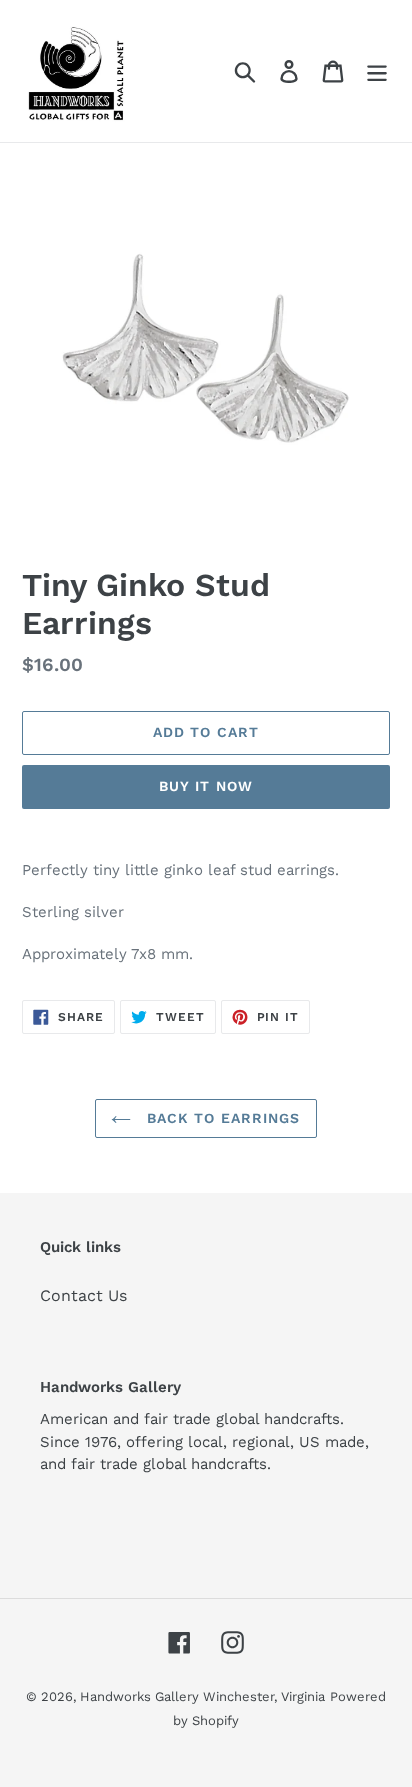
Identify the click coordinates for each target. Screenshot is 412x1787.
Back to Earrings (220, 1118)
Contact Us (83, 1295)
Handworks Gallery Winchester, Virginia (202, 1696)
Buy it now (206, 786)
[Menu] (377, 71)
